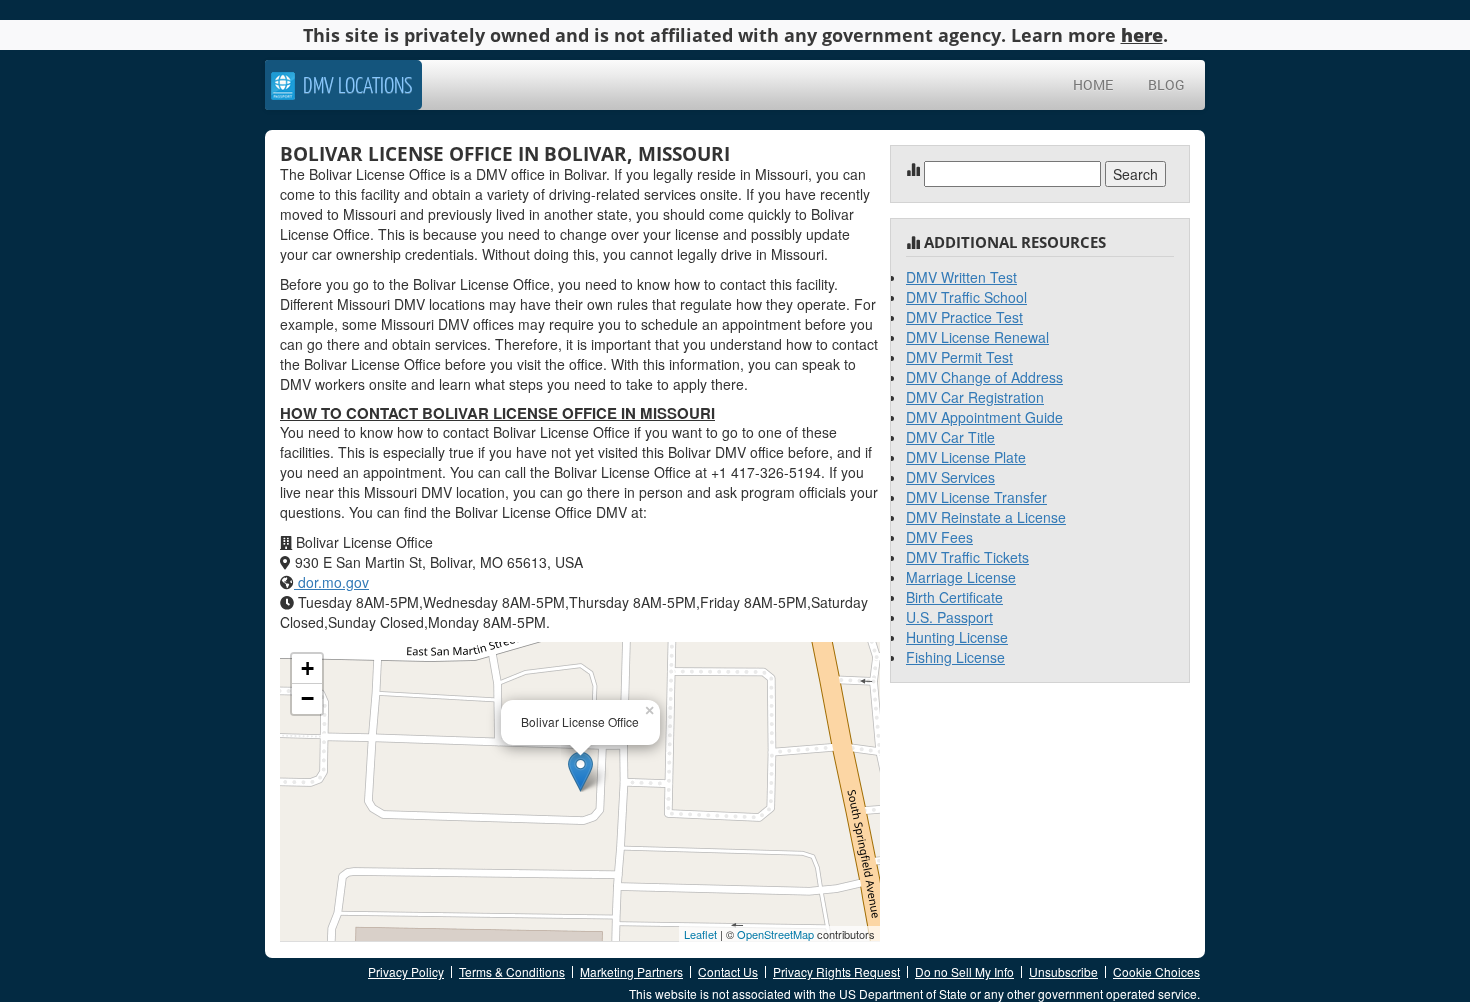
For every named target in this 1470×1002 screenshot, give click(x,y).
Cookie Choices (1156, 971)
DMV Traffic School (966, 297)
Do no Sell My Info (964, 971)
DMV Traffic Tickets (967, 557)
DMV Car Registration (975, 397)
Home (1093, 84)
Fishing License (955, 657)
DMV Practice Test (964, 317)
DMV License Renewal (977, 337)
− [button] (307, 698)
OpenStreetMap (775, 934)
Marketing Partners (631, 971)
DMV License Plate (966, 457)
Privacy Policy (406, 971)
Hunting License (957, 637)
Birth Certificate (954, 597)
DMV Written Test (961, 277)
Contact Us (728, 971)
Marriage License (961, 577)
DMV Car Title (950, 437)
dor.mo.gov (331, 582)
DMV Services (950, 477)
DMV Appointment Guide (984, 417)
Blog (1166, 84)
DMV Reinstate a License (986, 517)
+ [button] (307, 668)
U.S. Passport (949, 617)
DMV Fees (939, 537)
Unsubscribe (1063, 971)
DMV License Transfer (976, 497)
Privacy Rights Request (836, 971)
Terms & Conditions (512, 971)
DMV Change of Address (984, 377)
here (1142, 35)
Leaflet (700, 934)
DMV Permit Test (959, 357)
